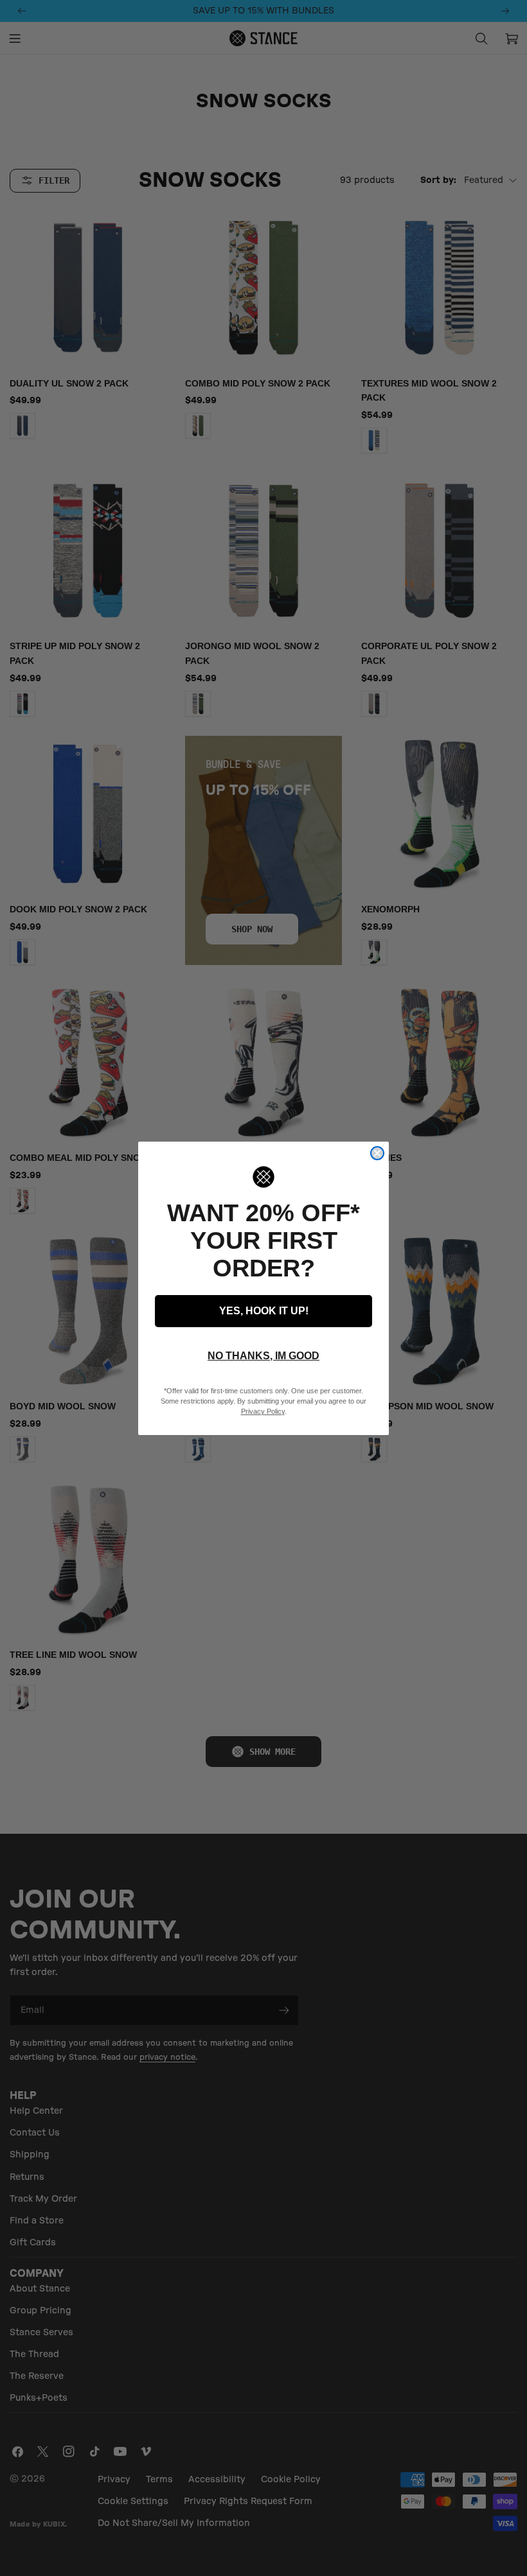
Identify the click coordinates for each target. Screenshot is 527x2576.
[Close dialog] (377, 1153)
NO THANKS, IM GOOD (263, 1356)
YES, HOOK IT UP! (264, 1311)
